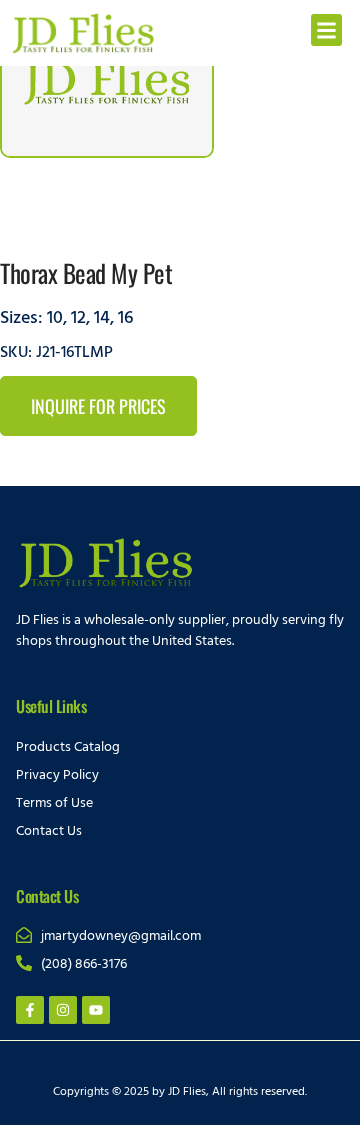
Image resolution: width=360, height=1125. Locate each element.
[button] (327, 30)
